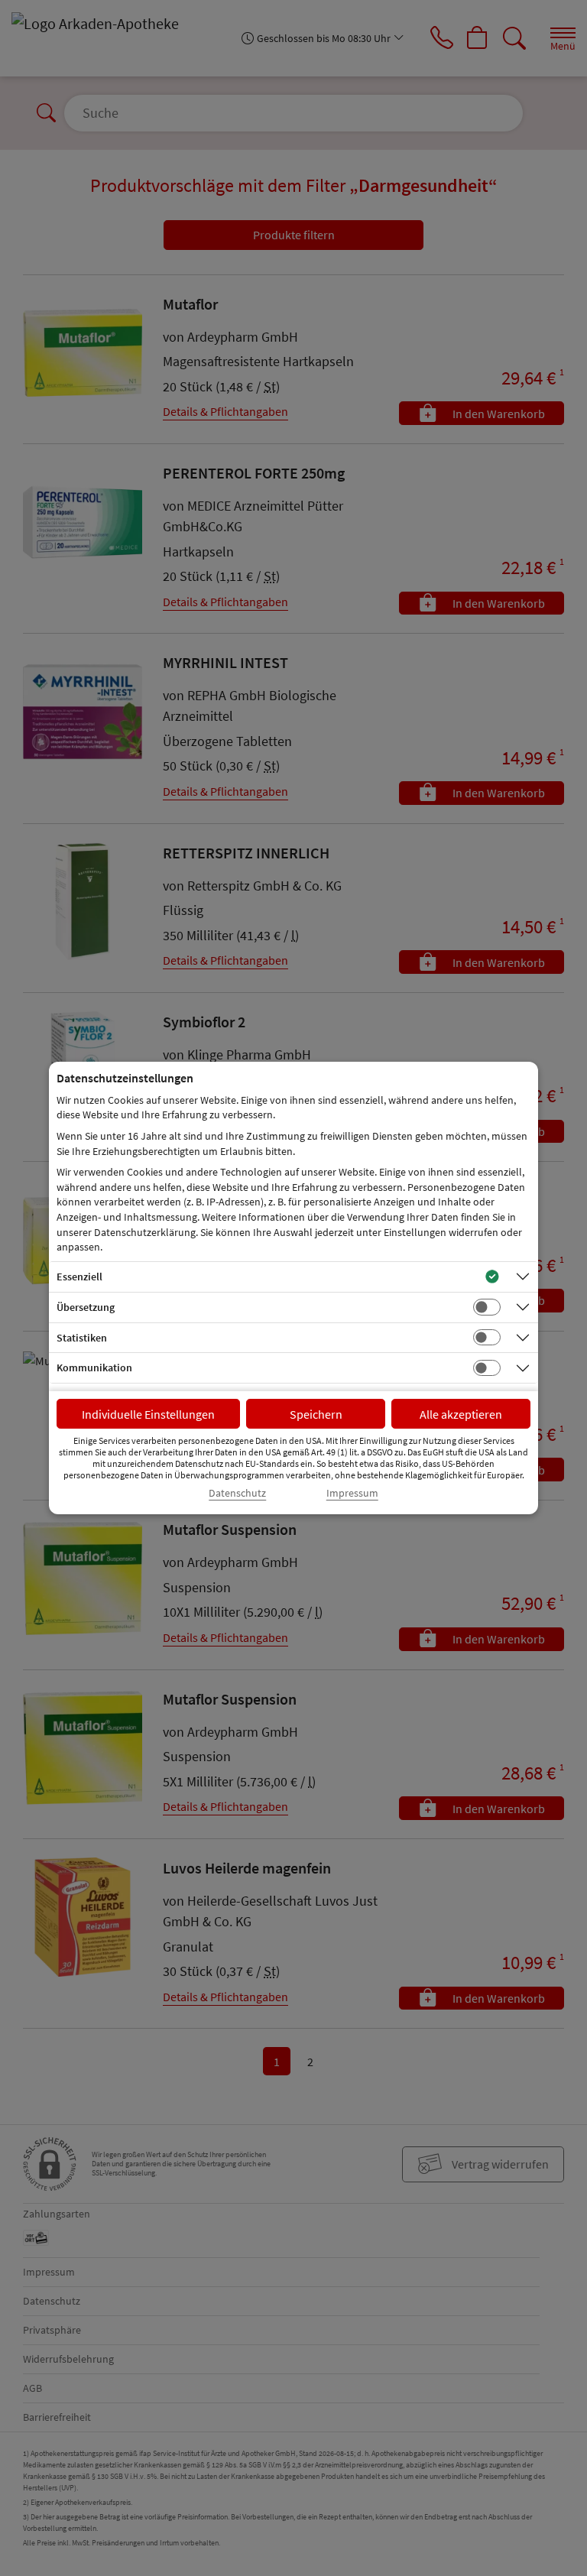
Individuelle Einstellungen (148, 1414)
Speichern (316, 1414)
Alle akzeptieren (461, 1414)
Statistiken (82, 1338)
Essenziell (79, 1277)
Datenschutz (237, 1493)
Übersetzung (86, 1307)
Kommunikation (94, 1367)
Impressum (352, 1493)
